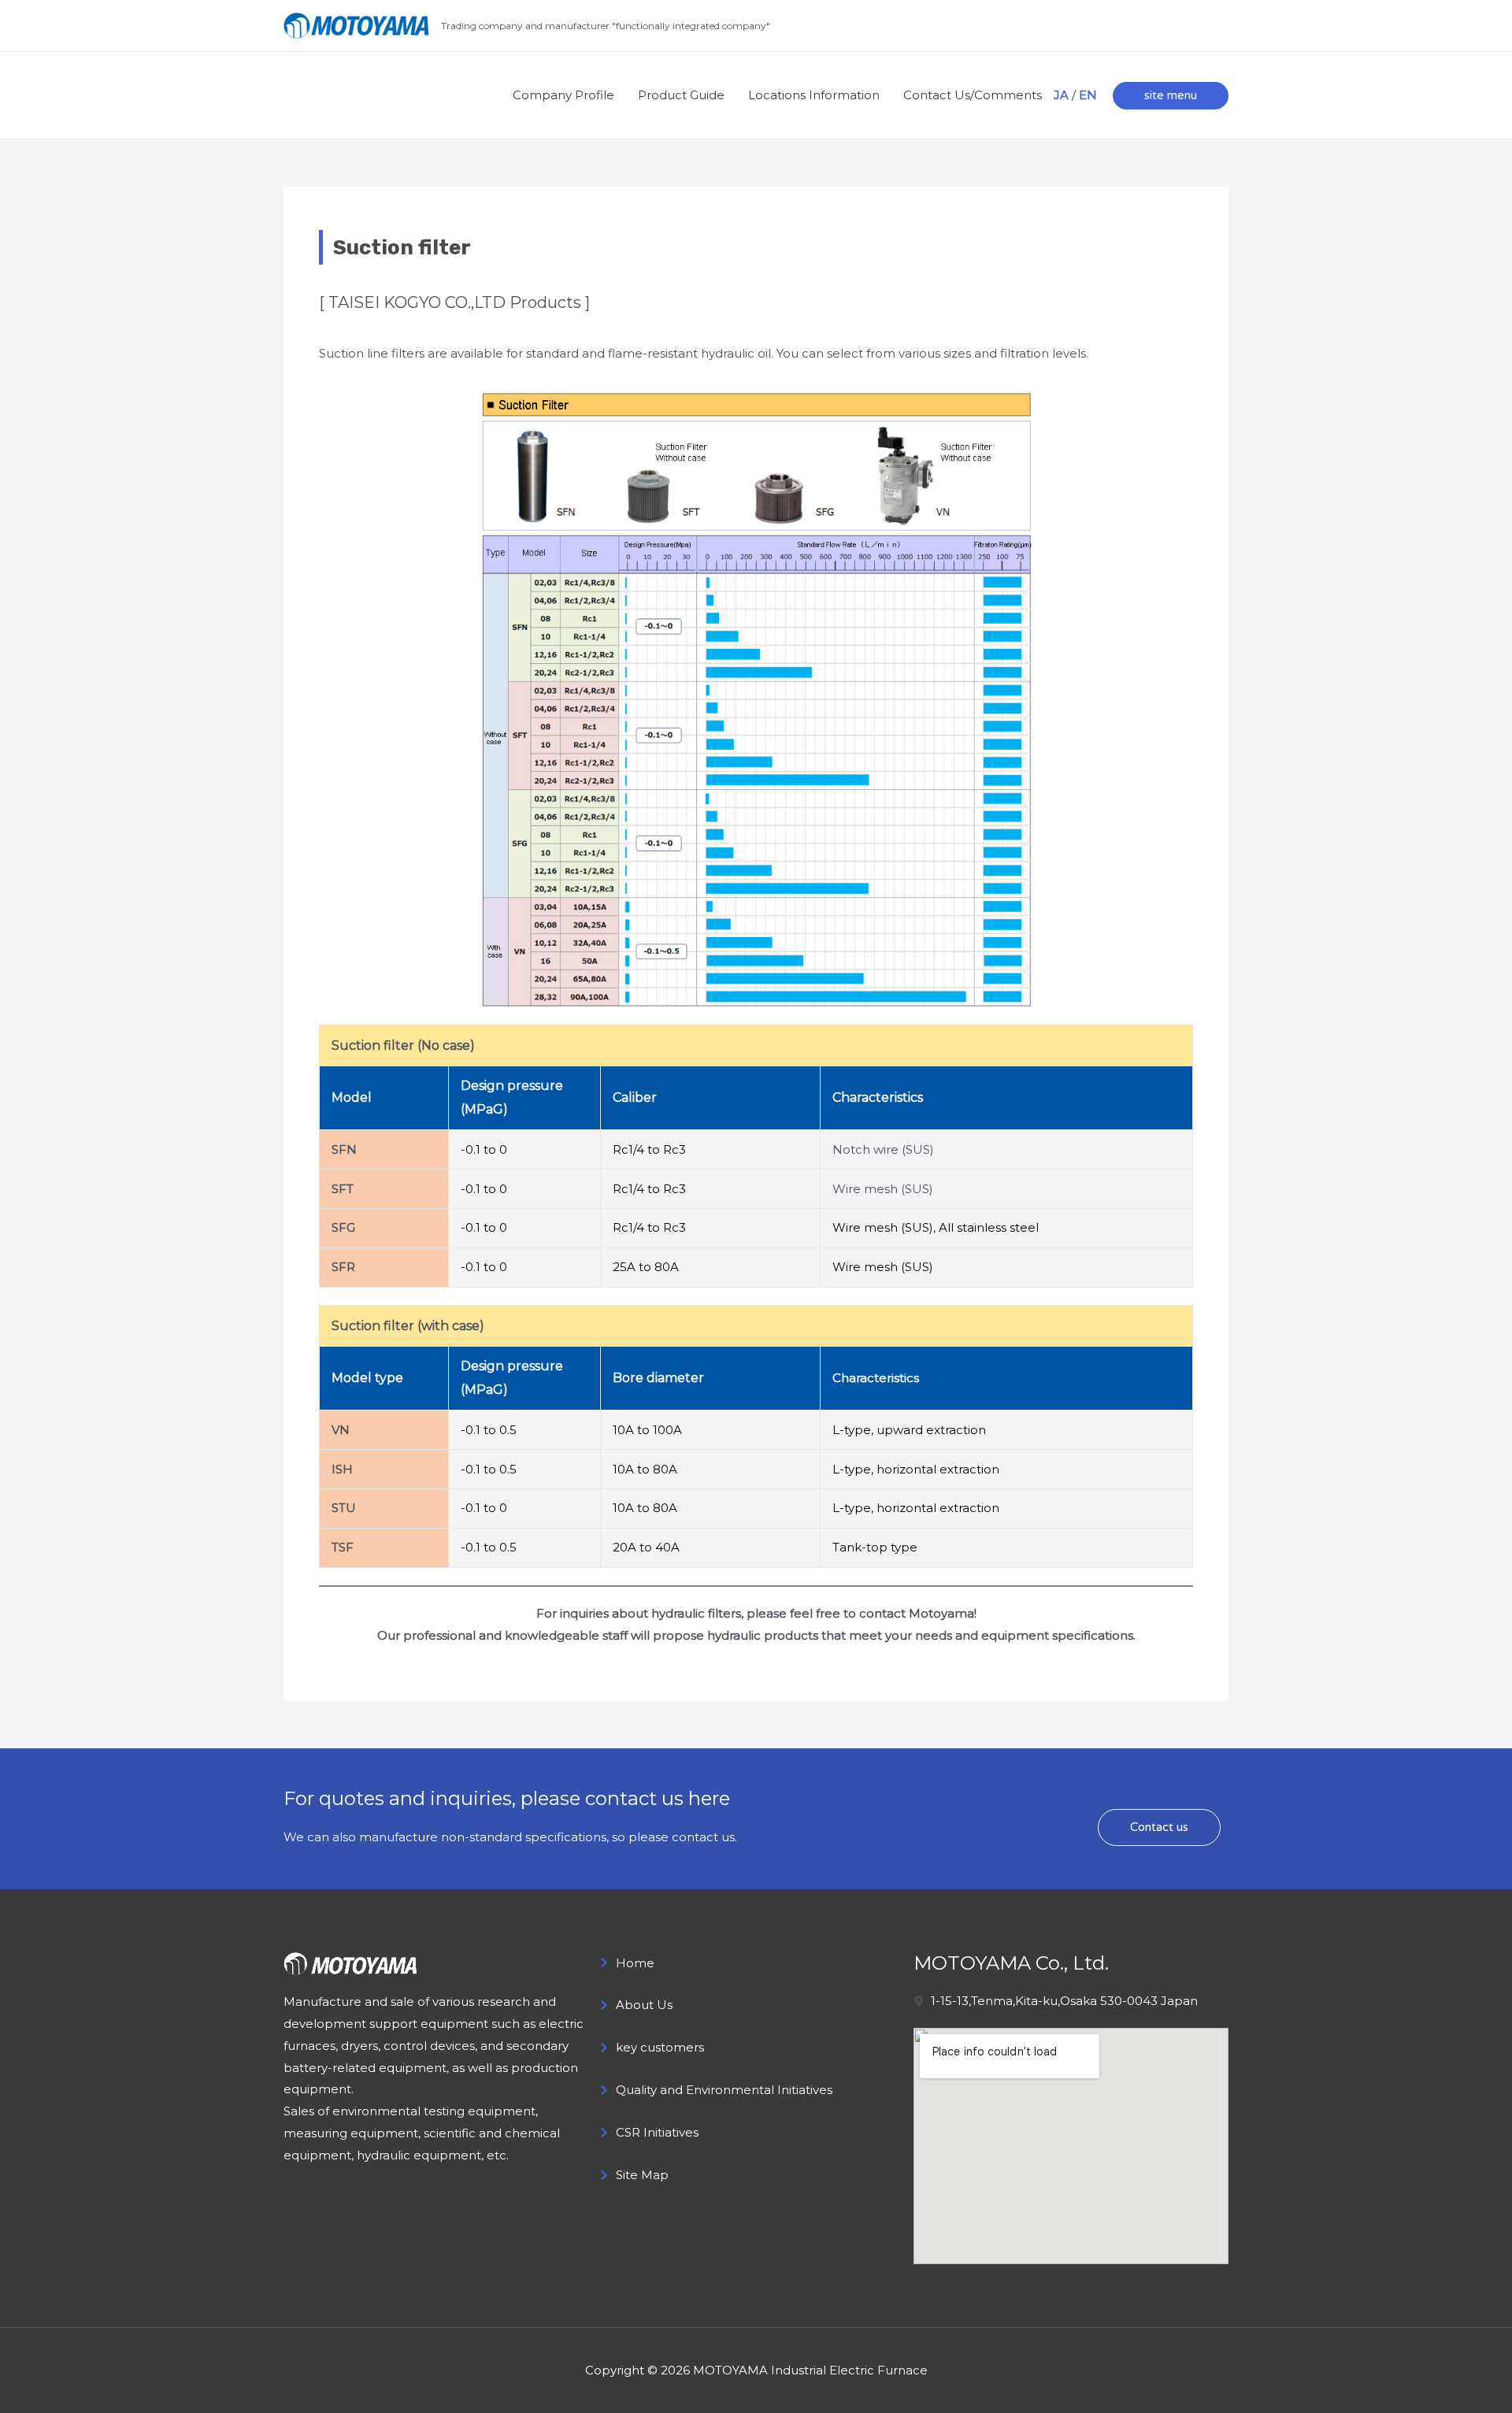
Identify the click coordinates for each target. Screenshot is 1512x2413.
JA (1061, 95)
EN (1088, 95)
